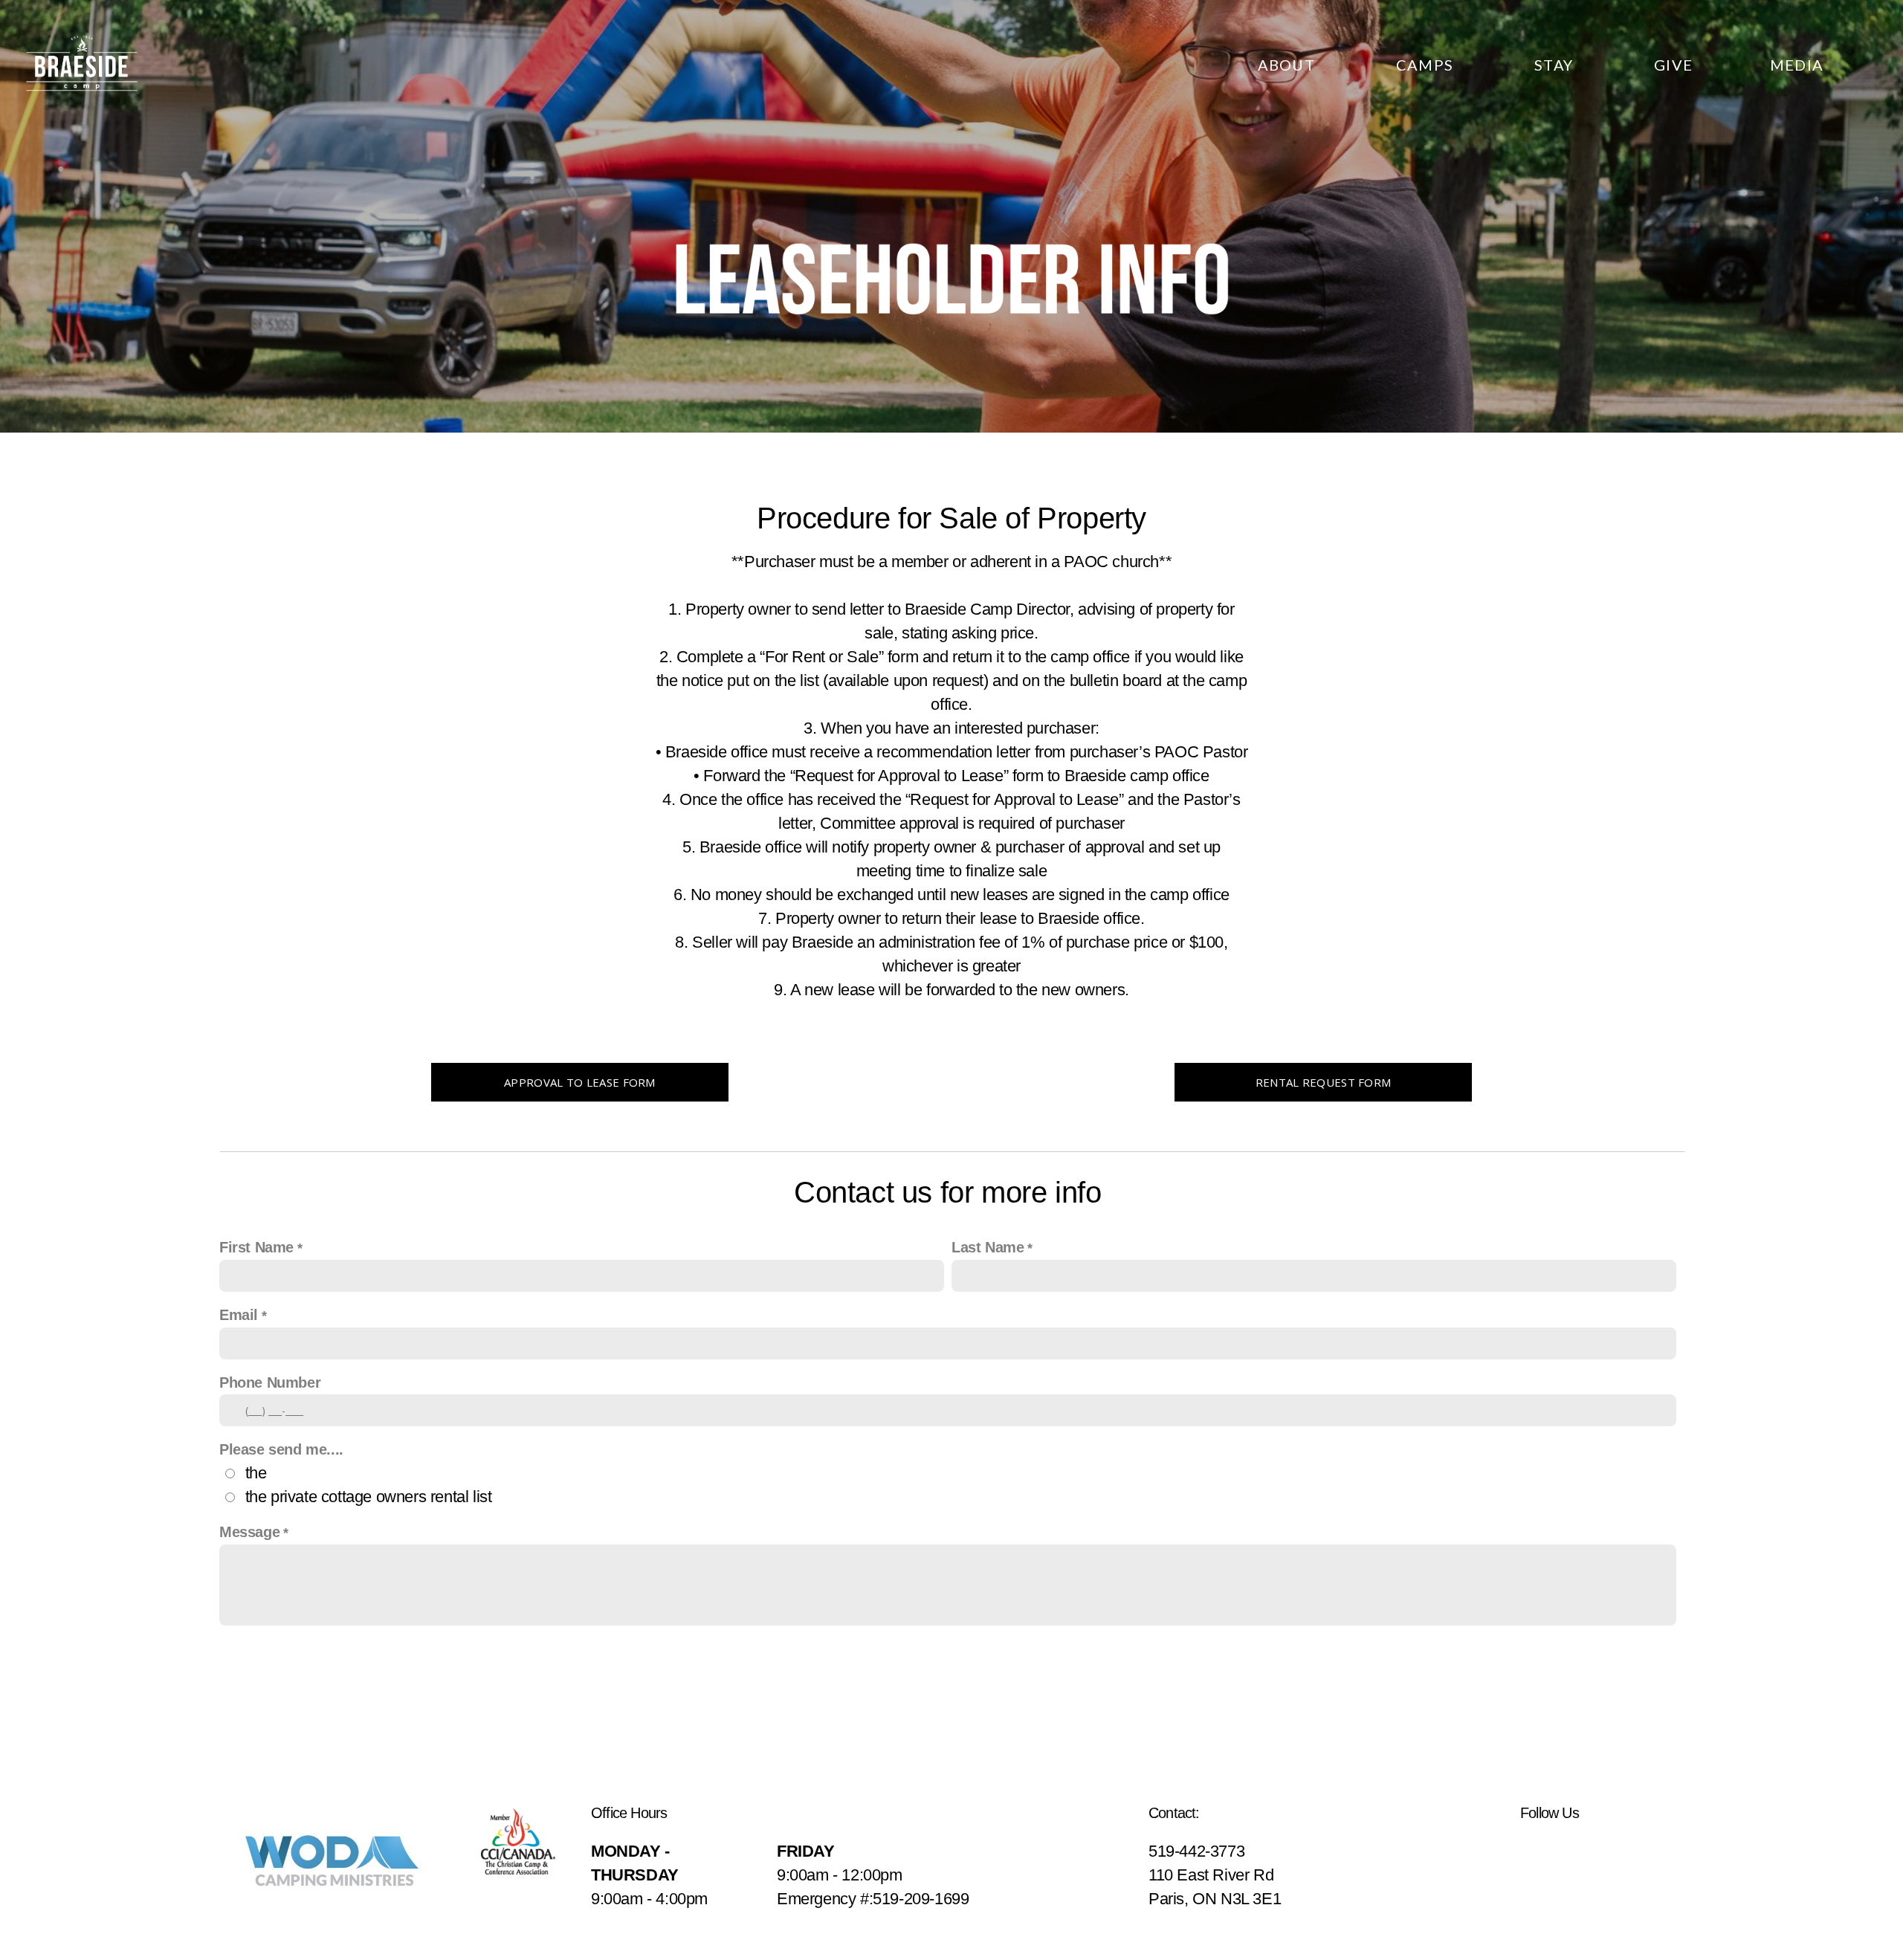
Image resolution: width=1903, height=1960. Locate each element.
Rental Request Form (1324, 1082)
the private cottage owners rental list (369, 1497)
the (256, 1473)
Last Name (988, 1247)
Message (249, 1532)
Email (239, 1315)
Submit (952, 1663)
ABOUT (1288, 65)
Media (1797, 65)
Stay (1555, 65)
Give (1673, 65)
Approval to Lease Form (580, 1082)
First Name (256, 1247)
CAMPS (1427, 65)
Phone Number (270, 1382)
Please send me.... (281, 1449)
